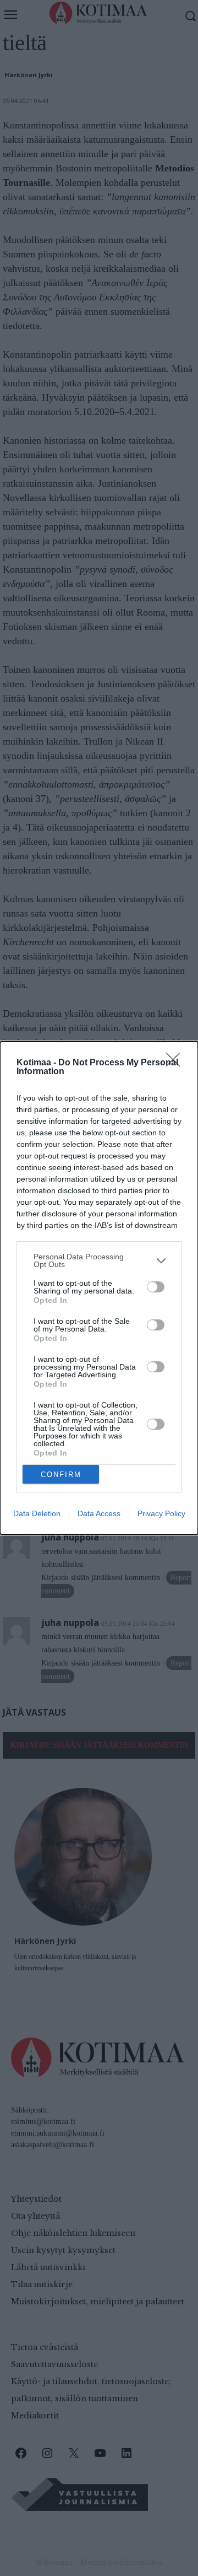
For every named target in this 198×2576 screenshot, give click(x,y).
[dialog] (99, 1288)
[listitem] (99, 1260)
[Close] (177, 1063)
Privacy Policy (161, 1513)
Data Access (99, 1513)
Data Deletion (37, 1513)
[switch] (156, 1287)
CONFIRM (61, 1475)
